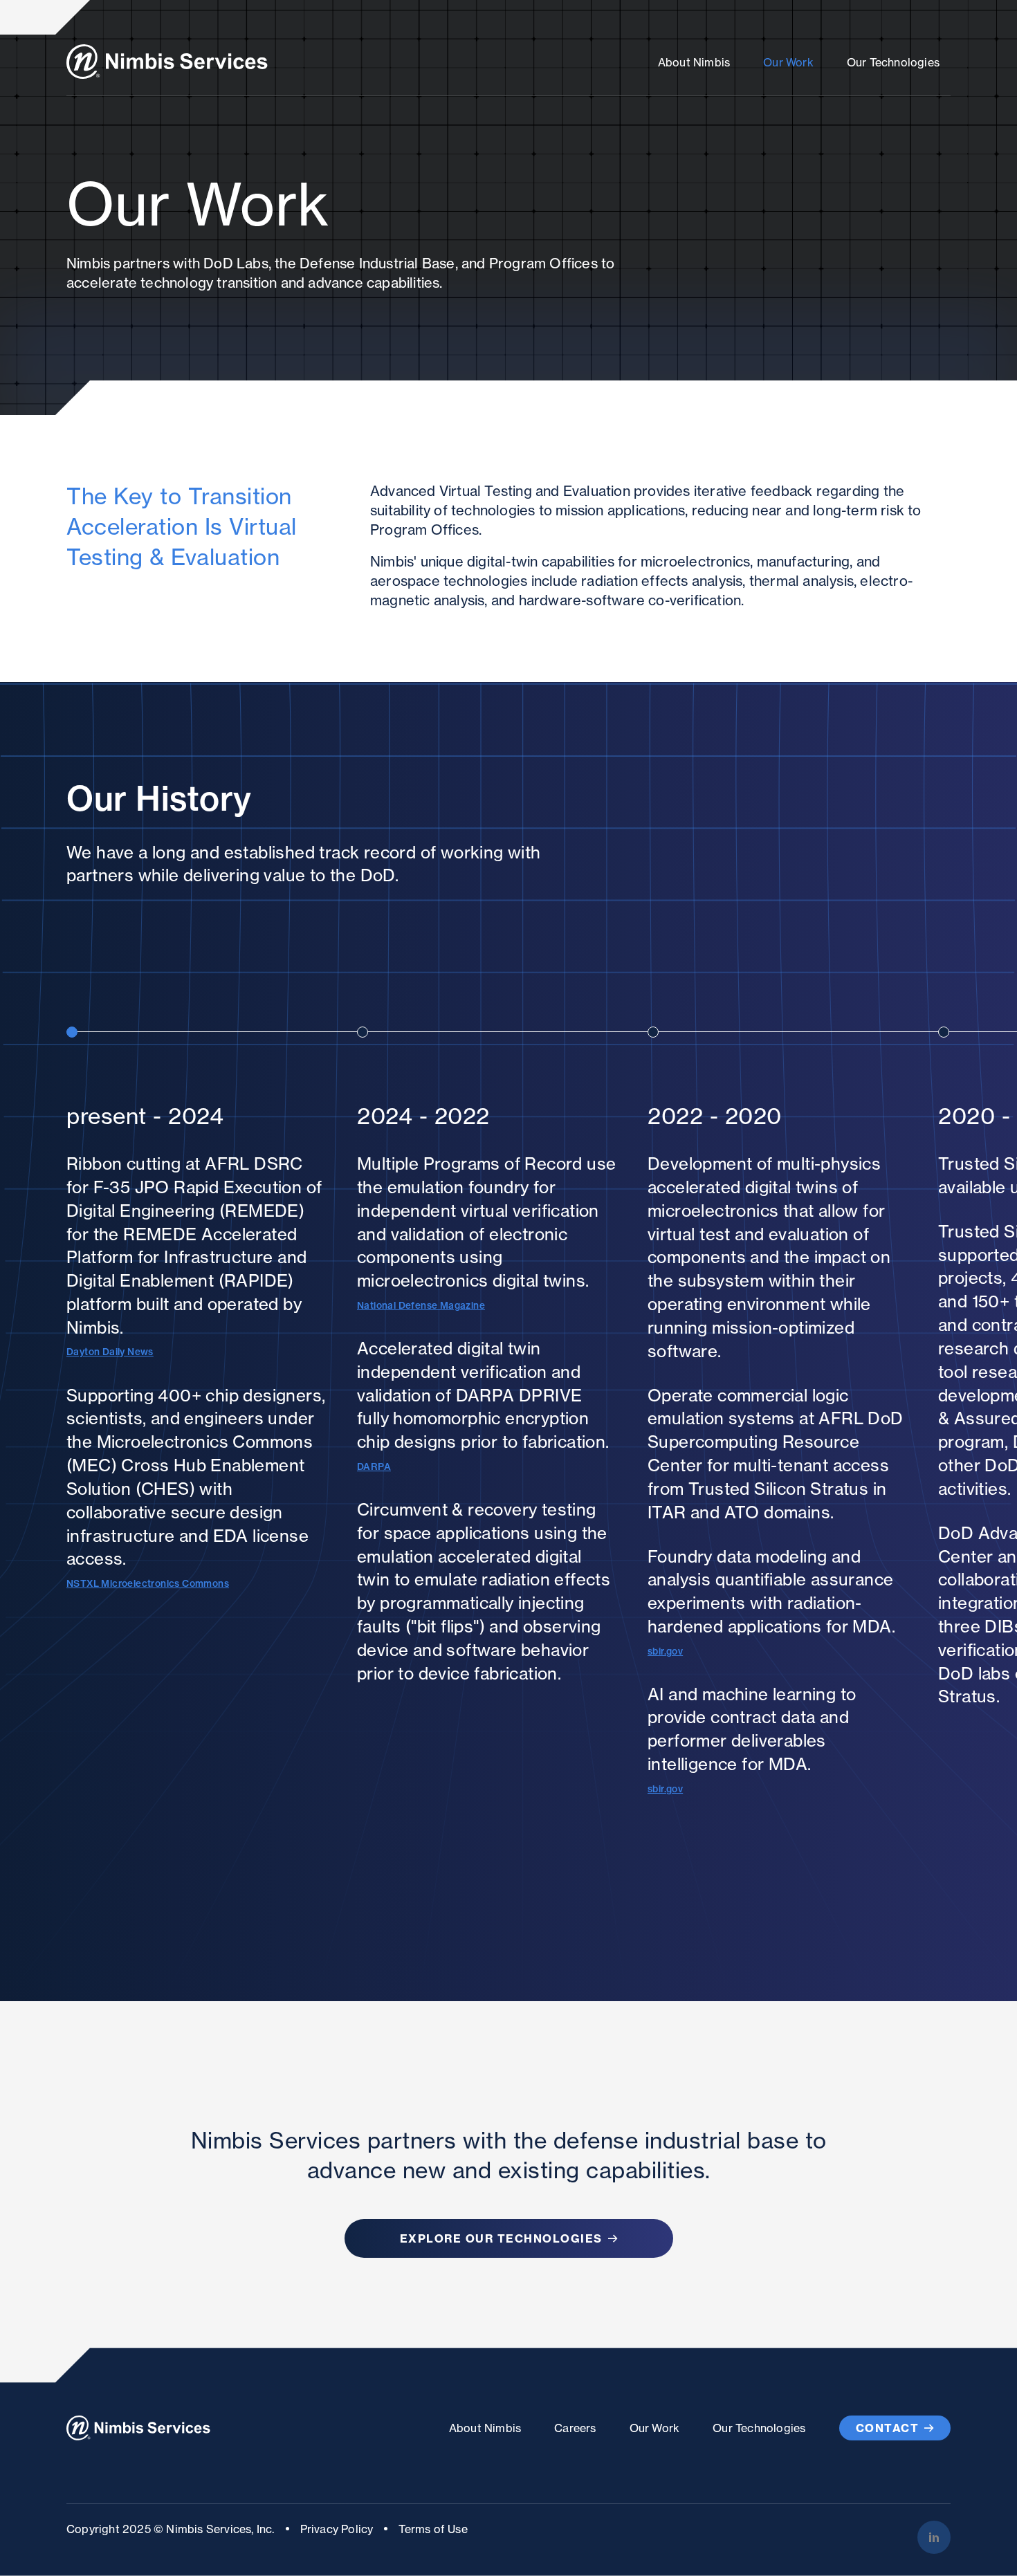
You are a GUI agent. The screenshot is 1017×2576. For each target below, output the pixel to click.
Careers (575, 2428)
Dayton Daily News (110, 1352)
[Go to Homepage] (167, 62)
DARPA (374, 1466)
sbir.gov (665, 1651)
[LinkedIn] (934, 2537)
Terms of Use (433, 2529)
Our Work (788, 62)
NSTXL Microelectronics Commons (148, 1583)
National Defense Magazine (421, 1305)
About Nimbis (694, 62)
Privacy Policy (337, 2529)
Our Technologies (893, 62)
